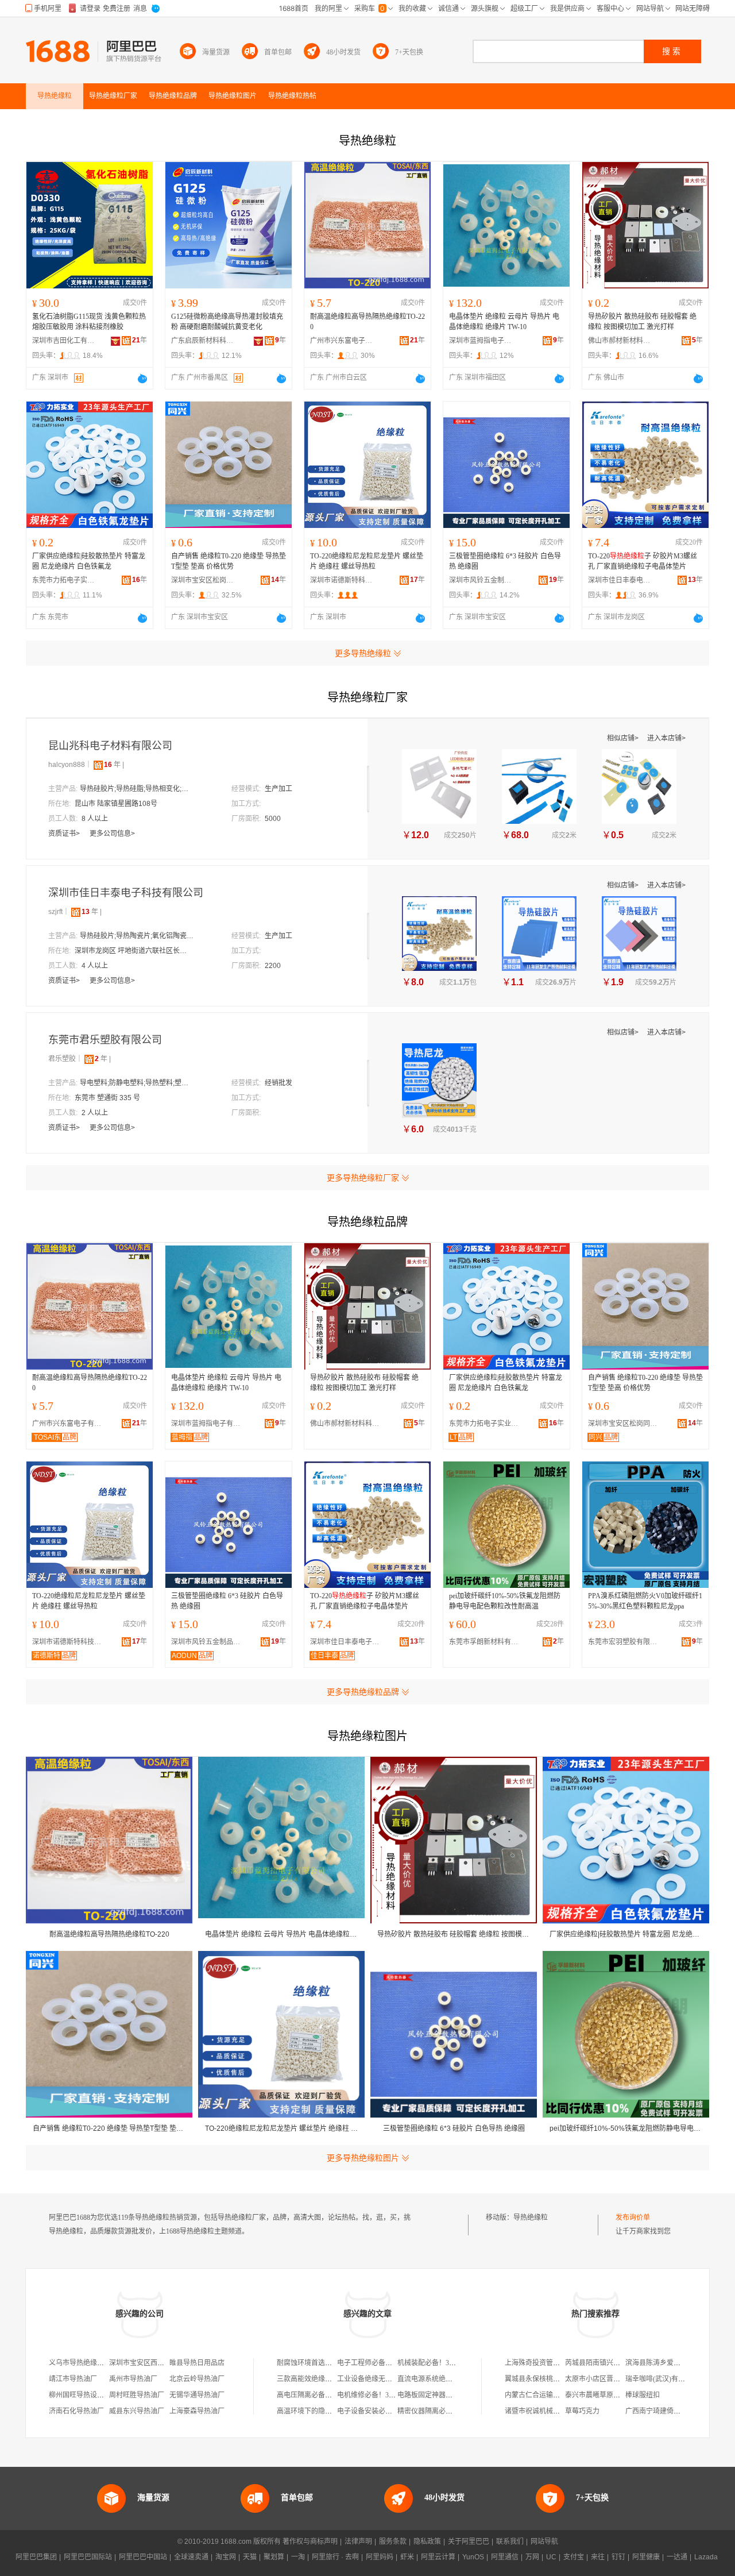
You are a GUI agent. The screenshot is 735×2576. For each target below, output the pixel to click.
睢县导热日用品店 (197, 2363)
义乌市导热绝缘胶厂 (80, 2363)
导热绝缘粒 (531, 2218)
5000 (273, 819)
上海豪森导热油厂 (197, 2411)
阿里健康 (646, 2557)
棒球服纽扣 (643, 2395)
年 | (114, 765)
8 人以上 (95, 819)
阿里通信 (505, 2557)
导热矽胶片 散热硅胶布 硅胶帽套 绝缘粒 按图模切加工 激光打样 (642, 322)
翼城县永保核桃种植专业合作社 (553, 2379)
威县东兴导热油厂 (137, 2411)
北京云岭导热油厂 (197, 2379)
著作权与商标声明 (310, 2542)
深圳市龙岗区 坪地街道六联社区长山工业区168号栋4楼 (132, 951)
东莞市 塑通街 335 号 (107, 1098)
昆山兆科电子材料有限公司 (110, 746)
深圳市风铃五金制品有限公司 (481, 580)
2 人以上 (95, 1113)
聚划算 (274, 2557)
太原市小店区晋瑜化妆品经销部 (613, 2379)
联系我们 (510, 2542)
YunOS (473, 2557)
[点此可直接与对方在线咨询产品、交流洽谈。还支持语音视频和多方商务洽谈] (142, 379)
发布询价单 (633, 2218)
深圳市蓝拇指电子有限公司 (481, 341)
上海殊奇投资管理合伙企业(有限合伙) (562, 2363)
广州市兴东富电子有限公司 (342, 341)
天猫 (250, 2557)
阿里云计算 (438, 2557)
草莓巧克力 (582, 2411)
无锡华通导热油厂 (197, 2395)
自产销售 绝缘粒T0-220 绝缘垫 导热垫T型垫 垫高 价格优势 (229, 561)
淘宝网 (226, 2557)
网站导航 (544, 2542)
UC (551, 2557)
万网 (532, 2557)
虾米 (407, 2557)
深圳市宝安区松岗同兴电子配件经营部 (203, 580)
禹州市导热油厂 (133, 2379)
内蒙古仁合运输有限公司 (543, 2395)
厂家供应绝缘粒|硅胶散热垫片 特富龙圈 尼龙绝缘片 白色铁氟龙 (89, 561)
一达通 (677, 2557)
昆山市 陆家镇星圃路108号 (116, 804)
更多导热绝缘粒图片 (363, 2158)
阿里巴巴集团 (36, 2557)
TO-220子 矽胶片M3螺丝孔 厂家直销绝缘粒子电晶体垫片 (643, 561)
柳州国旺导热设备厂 (80, 2395)
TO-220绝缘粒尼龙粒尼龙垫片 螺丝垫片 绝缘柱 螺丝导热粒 (367, 561)
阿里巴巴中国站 (143, 2557)
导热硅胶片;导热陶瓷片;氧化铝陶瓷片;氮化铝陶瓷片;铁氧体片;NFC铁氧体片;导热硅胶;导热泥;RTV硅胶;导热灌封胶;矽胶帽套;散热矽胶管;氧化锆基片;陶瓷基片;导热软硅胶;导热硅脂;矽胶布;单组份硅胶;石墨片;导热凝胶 (137, 936)
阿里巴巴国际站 (88, 2557)
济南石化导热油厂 (76, 2411)
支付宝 (574, 2557)
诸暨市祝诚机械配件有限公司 (550, 2411)
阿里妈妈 (380, 2557)
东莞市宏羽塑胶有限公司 (625, 1642)
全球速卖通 (191, 2557)
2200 (273, 966)
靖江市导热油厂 (73, 2379)
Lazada (706, 2557)
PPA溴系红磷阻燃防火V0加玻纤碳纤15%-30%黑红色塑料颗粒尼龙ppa (645, 1601)
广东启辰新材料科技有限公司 (203, 341)
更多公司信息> (112, 834)
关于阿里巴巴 (469, 2542)
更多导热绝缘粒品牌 (363, 1692)
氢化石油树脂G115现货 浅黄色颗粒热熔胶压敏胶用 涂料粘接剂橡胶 (89, 322)
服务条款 (393, 2542)
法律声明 (358, 2542)
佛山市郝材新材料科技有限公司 (620, 341)
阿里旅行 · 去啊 (335, 2557)
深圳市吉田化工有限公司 (64, 341)
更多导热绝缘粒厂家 (363, 1178)
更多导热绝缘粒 (363, 653)
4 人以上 (95, 966)
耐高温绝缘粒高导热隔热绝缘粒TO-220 (367, 322)
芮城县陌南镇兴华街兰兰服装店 (613, 2363)
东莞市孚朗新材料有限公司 (486, 1642)
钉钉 (618, 2557)
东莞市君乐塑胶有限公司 (105, 1040)
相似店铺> (624, 738)
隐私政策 (427, 2542)
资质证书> (65, 834)
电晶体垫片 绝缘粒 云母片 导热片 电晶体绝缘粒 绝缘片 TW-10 (504, 322)
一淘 (298, 2557)
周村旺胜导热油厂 (137, 2395)
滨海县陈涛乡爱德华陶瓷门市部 (674, 2363)
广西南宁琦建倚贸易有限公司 (670, 2411)
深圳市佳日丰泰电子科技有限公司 (620, 580)
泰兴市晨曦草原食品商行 (603, 2395)
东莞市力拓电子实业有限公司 (64, 580)
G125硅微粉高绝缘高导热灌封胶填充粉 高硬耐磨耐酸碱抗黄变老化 (227, 322)
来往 (598, 2557)
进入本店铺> (666, 738)
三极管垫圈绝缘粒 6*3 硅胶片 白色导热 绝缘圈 (505, 561)
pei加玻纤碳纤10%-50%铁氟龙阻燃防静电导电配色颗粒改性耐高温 (505, 1601)
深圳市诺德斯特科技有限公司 (342, 580)
